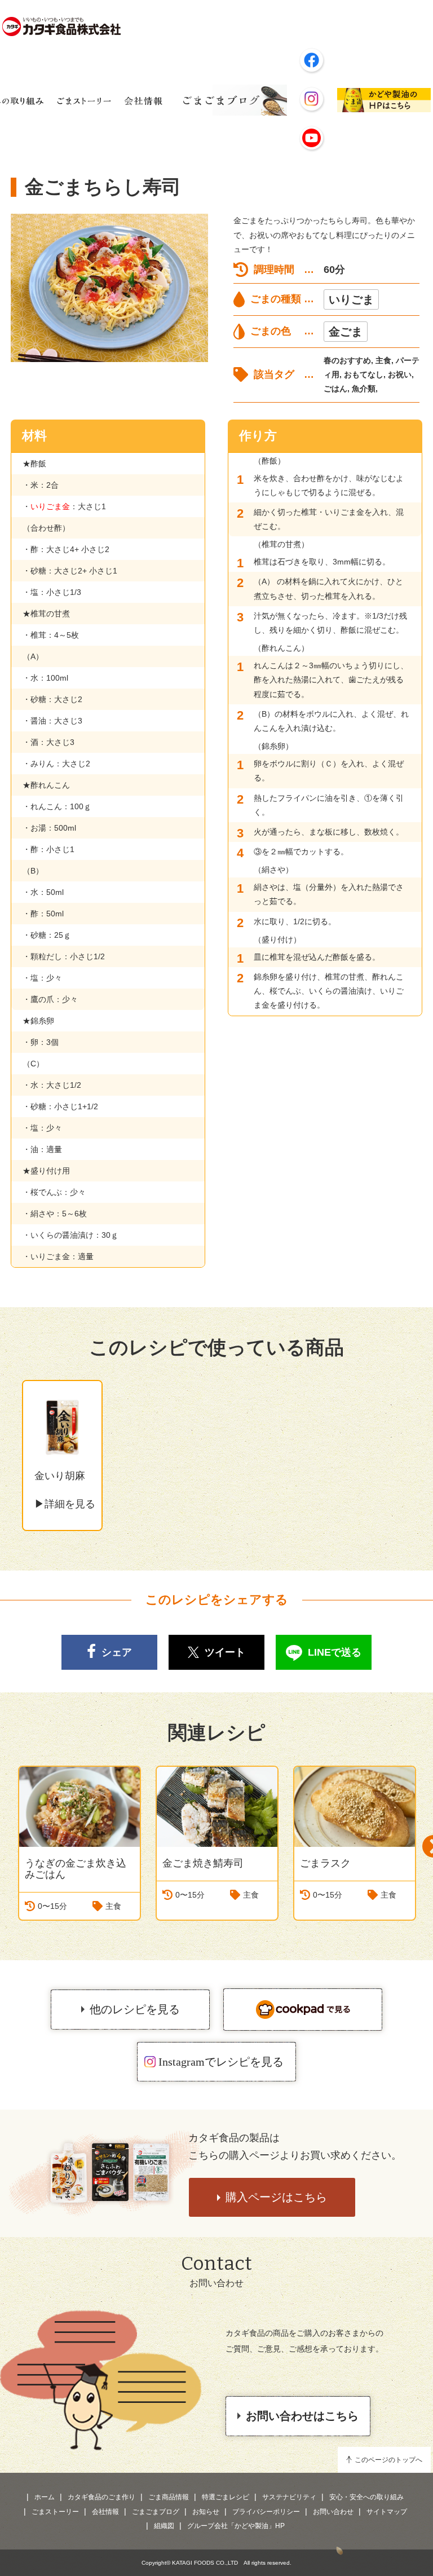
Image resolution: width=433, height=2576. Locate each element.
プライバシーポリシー (266, 2512)
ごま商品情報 (169, 2497)
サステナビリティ (289, 2497)
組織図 (164, 2526)
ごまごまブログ (156, 2512)
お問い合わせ (333, 2512)
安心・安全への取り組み (366, 2497)
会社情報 (105, 2512)
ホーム (45, 2497)
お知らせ (206, 2512)
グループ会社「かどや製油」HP (236, 2526)
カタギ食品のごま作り (101, 2497)
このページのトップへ (388, 2460)
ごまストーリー (55, 2512)
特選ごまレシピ (226, 2497)
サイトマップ (387, 2512)
